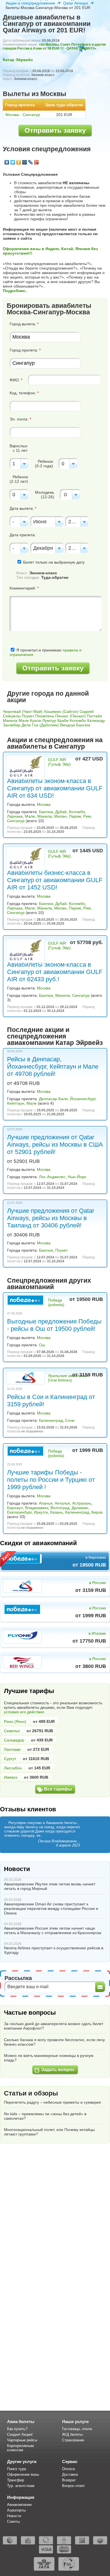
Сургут (10, 1759)
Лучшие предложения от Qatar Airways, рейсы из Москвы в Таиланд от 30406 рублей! (51, 1218)
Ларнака (15, 816)
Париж (75, 816)
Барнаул (15, 1508)
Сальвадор (14, 1740)
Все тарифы (58, 1789)
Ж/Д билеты (72, 2434)
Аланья (46, 1503)
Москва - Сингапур (23, 115)
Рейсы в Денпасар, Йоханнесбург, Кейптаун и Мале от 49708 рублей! (53, 1066)
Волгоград (60, 1508)
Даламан (80, 1508)
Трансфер (16, 2480)
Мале (24, 720)
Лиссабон (13, 1768)
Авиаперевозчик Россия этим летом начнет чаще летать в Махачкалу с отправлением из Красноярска (53, 1930)
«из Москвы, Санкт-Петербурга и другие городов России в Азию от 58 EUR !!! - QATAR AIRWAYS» (54, 46)
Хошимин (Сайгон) (61, 711)
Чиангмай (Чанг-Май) (23, 711)
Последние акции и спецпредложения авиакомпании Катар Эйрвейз (55, 1036)
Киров (97, 1512)
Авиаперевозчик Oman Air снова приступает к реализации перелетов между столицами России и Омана (51, 1908)
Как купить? (17, 2429)
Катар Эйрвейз (18, 60)
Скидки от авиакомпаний (38, 1543)
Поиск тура (16, 2469)
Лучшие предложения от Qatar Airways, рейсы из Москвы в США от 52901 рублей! (55, 1144)
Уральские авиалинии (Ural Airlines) (68, 1378)
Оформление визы (23, 2474)
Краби (63, 720)
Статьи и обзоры (31, 2093)
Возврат (69, 2480)
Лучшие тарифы (29, 1691)
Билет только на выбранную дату (53, 562)
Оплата (68, 2469)
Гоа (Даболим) (45, 725)
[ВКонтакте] (7, 162)
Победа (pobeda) (56, 1302)
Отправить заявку (55, 130)
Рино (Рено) (15, 1721)
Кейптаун (16, 1103)
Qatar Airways (76, 3)
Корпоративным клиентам (20, 2448)
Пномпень (45, 716)
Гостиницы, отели (77, 2429)
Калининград (51, 1420)
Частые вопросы (30, 2013)
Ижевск (11, 1777)
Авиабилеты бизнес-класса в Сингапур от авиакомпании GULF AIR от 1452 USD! (55, 880)
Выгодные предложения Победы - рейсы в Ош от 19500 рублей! (54, 1325)
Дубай (61, 812)
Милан (60, 816)
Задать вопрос (58, 2069)
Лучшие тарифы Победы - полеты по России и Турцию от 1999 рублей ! (51, 1480)
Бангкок (83, 725)
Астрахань (82, 1503)
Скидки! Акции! (20, 2434)
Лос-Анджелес (52, 1177)
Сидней (87, 711)
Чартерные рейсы (22, 2440)
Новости (17, 1869)
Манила (10, 720)
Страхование (73, 2440)
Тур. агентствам (21, 2486)
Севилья (12, 1731)
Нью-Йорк (77, 1177)
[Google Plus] (37, 162)
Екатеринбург (19, 1512)
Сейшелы (12, 716)
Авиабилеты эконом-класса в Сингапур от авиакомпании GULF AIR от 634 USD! (55, 788)
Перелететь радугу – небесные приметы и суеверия (52, 2102)
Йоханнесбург (83, 1099)
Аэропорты (16, 2510)
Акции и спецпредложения (30, 3)
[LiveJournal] (31, 162)
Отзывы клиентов (28, 1809)
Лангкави (12, 1749)
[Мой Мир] (25, 162)
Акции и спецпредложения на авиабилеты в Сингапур (55, 743)
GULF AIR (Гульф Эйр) (59, 762)
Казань (57, 1512)
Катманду (96, 720)
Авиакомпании (19, 2505)
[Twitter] (13, 162)
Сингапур (16, 821)
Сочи (70, 1420)
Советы (13, 2522)
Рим (87, 816)
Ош (42, 1345)
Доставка (70, 2474)
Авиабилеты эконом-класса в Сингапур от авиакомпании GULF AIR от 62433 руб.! (55, 972)
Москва (44, 804)
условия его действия (24, 1712)
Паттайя (94, 716)
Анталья (62, 1503)
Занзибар (12, 725)
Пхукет (28, 716)
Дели (26, 725)
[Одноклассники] (19, 162)
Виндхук (68, 725)
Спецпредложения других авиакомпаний (49, 1284)
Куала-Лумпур (43, 720)
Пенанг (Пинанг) (71, 716)
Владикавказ (37, 1508)
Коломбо (78, 720)
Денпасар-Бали (53, 1099)
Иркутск (41, 1512)
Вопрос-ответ (73, 2486)
